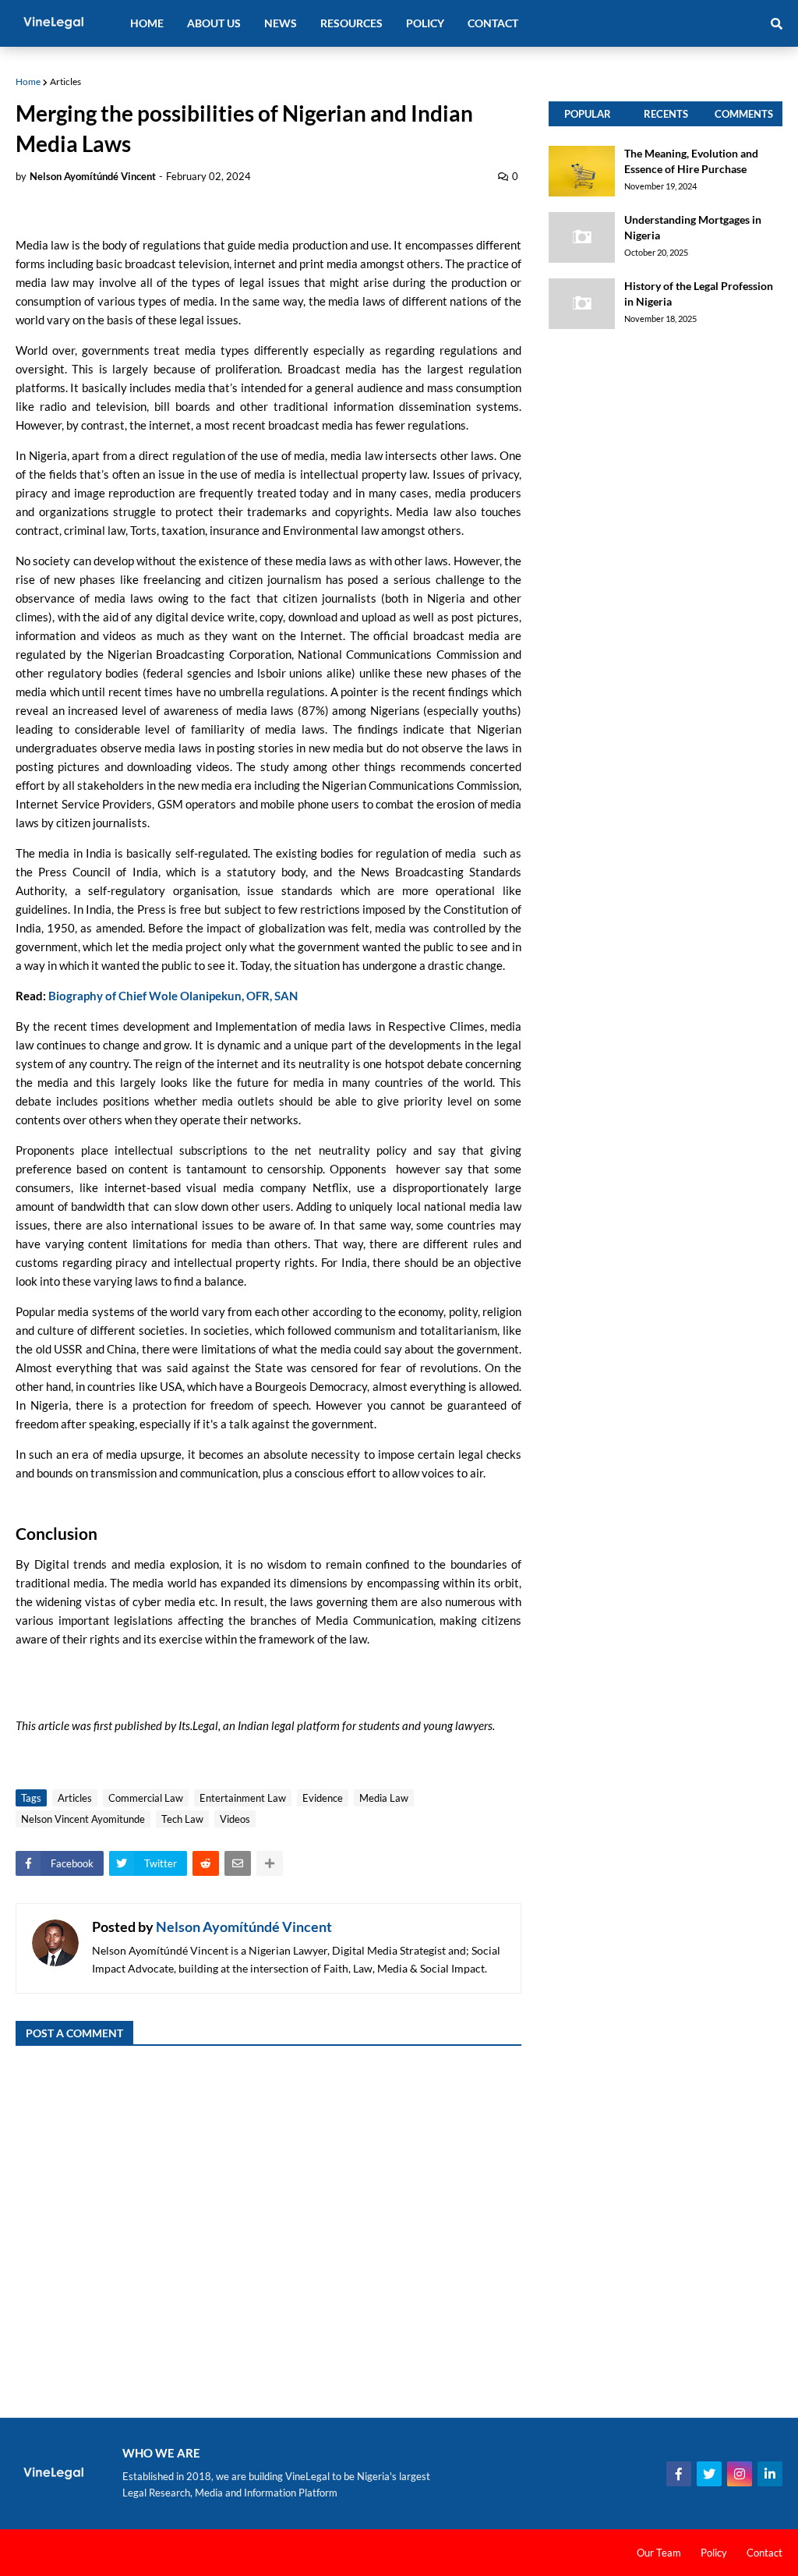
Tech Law (182, 1819)
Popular (588, 114)
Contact (764, 2553)
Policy (714, 2553)
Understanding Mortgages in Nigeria (693, 227)
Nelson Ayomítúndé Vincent (244, 1927)
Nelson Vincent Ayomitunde (83, 1819)
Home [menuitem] (147, 23)
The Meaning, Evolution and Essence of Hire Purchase (691, 161)
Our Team (659, 2553)
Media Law (384, 1798)
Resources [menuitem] (351, 23)
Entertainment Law (243, 1798)
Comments (744, 114)
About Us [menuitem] (214, 23)
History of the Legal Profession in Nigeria (699, 294)
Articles (65, 81)
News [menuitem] (281, 23)
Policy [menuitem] (425, 23)
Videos (235, 1819)
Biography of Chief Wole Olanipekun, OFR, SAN (173, 996)
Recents (666, 114)
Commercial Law (146, 1798)
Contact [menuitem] (493, 23)
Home (28, 81)
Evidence (323, 1798)
